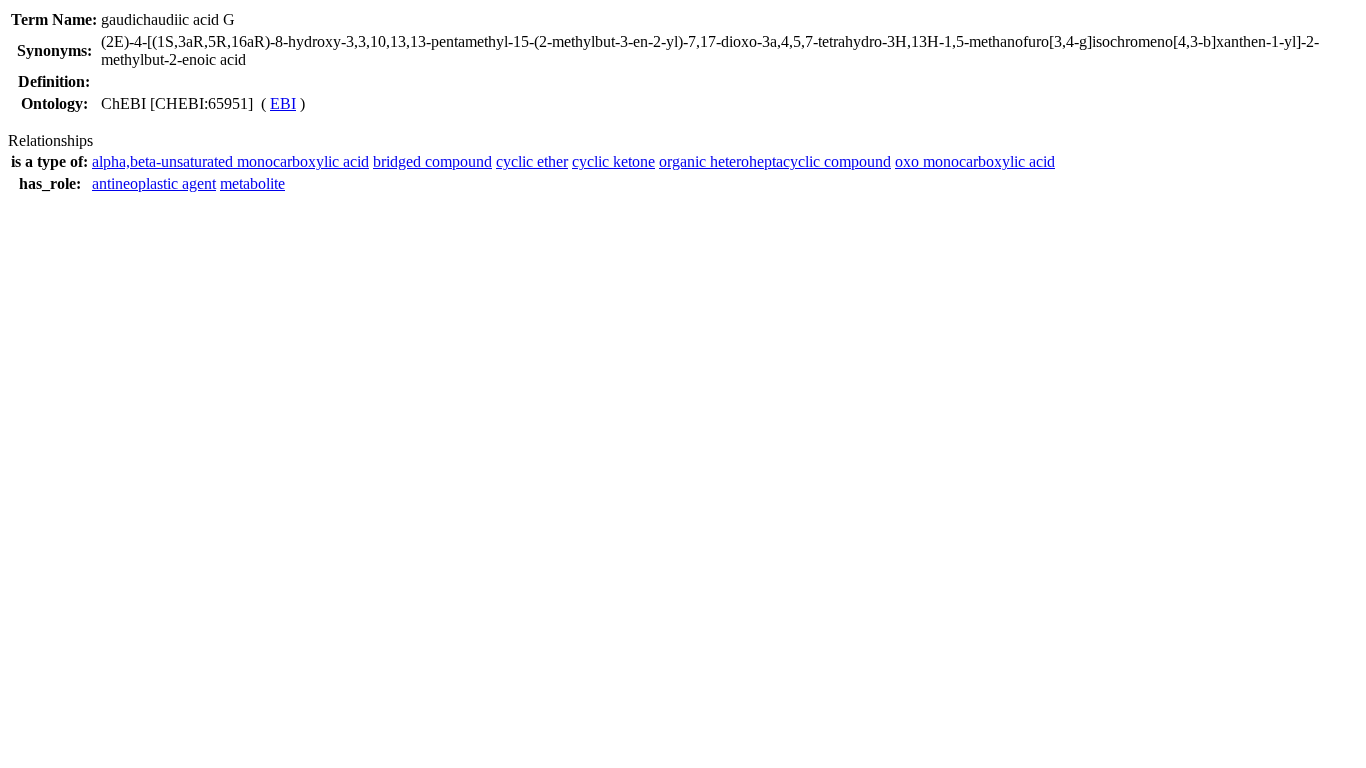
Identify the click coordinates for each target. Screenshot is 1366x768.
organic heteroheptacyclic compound (775, 161)
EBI (283, 103)
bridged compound (432, 161)
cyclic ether (532, 161)
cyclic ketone (613, 161)
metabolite (252, 183)
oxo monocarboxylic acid (975, 161)
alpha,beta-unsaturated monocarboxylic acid (230, 161)
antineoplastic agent (154, 183)
